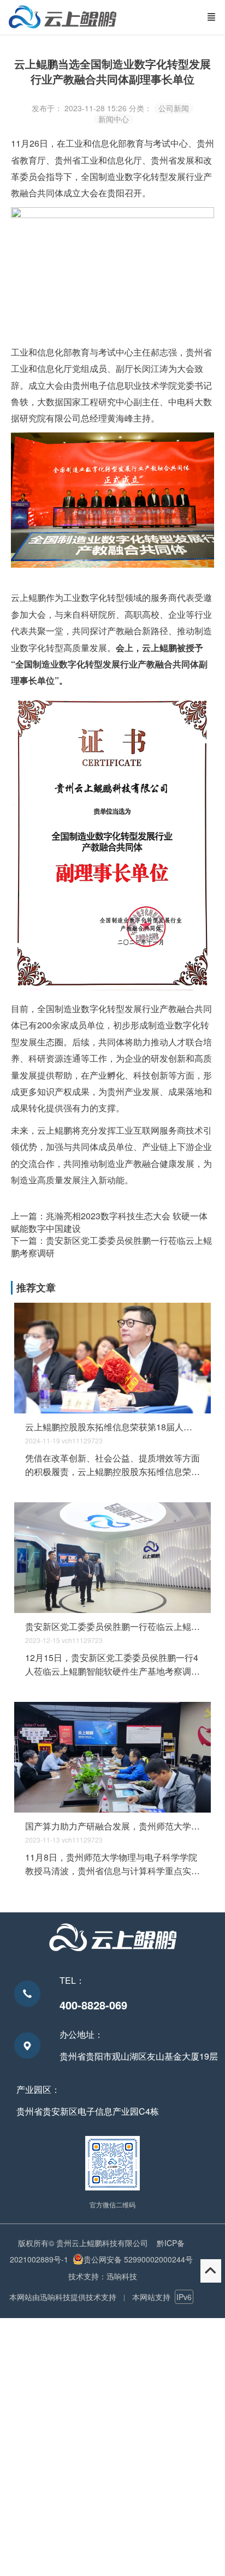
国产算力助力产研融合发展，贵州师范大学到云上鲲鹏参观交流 (113, 1826)
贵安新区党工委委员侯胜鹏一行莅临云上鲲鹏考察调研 (113, 1627)
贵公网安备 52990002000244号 (138, 2259)
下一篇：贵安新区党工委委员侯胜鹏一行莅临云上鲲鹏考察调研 (111, 1246)
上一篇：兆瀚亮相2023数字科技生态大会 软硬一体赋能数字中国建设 (109, 1222)
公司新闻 (174, 108)
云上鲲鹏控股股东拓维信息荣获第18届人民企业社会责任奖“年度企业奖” (113, 1427)
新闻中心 (114, 119)
